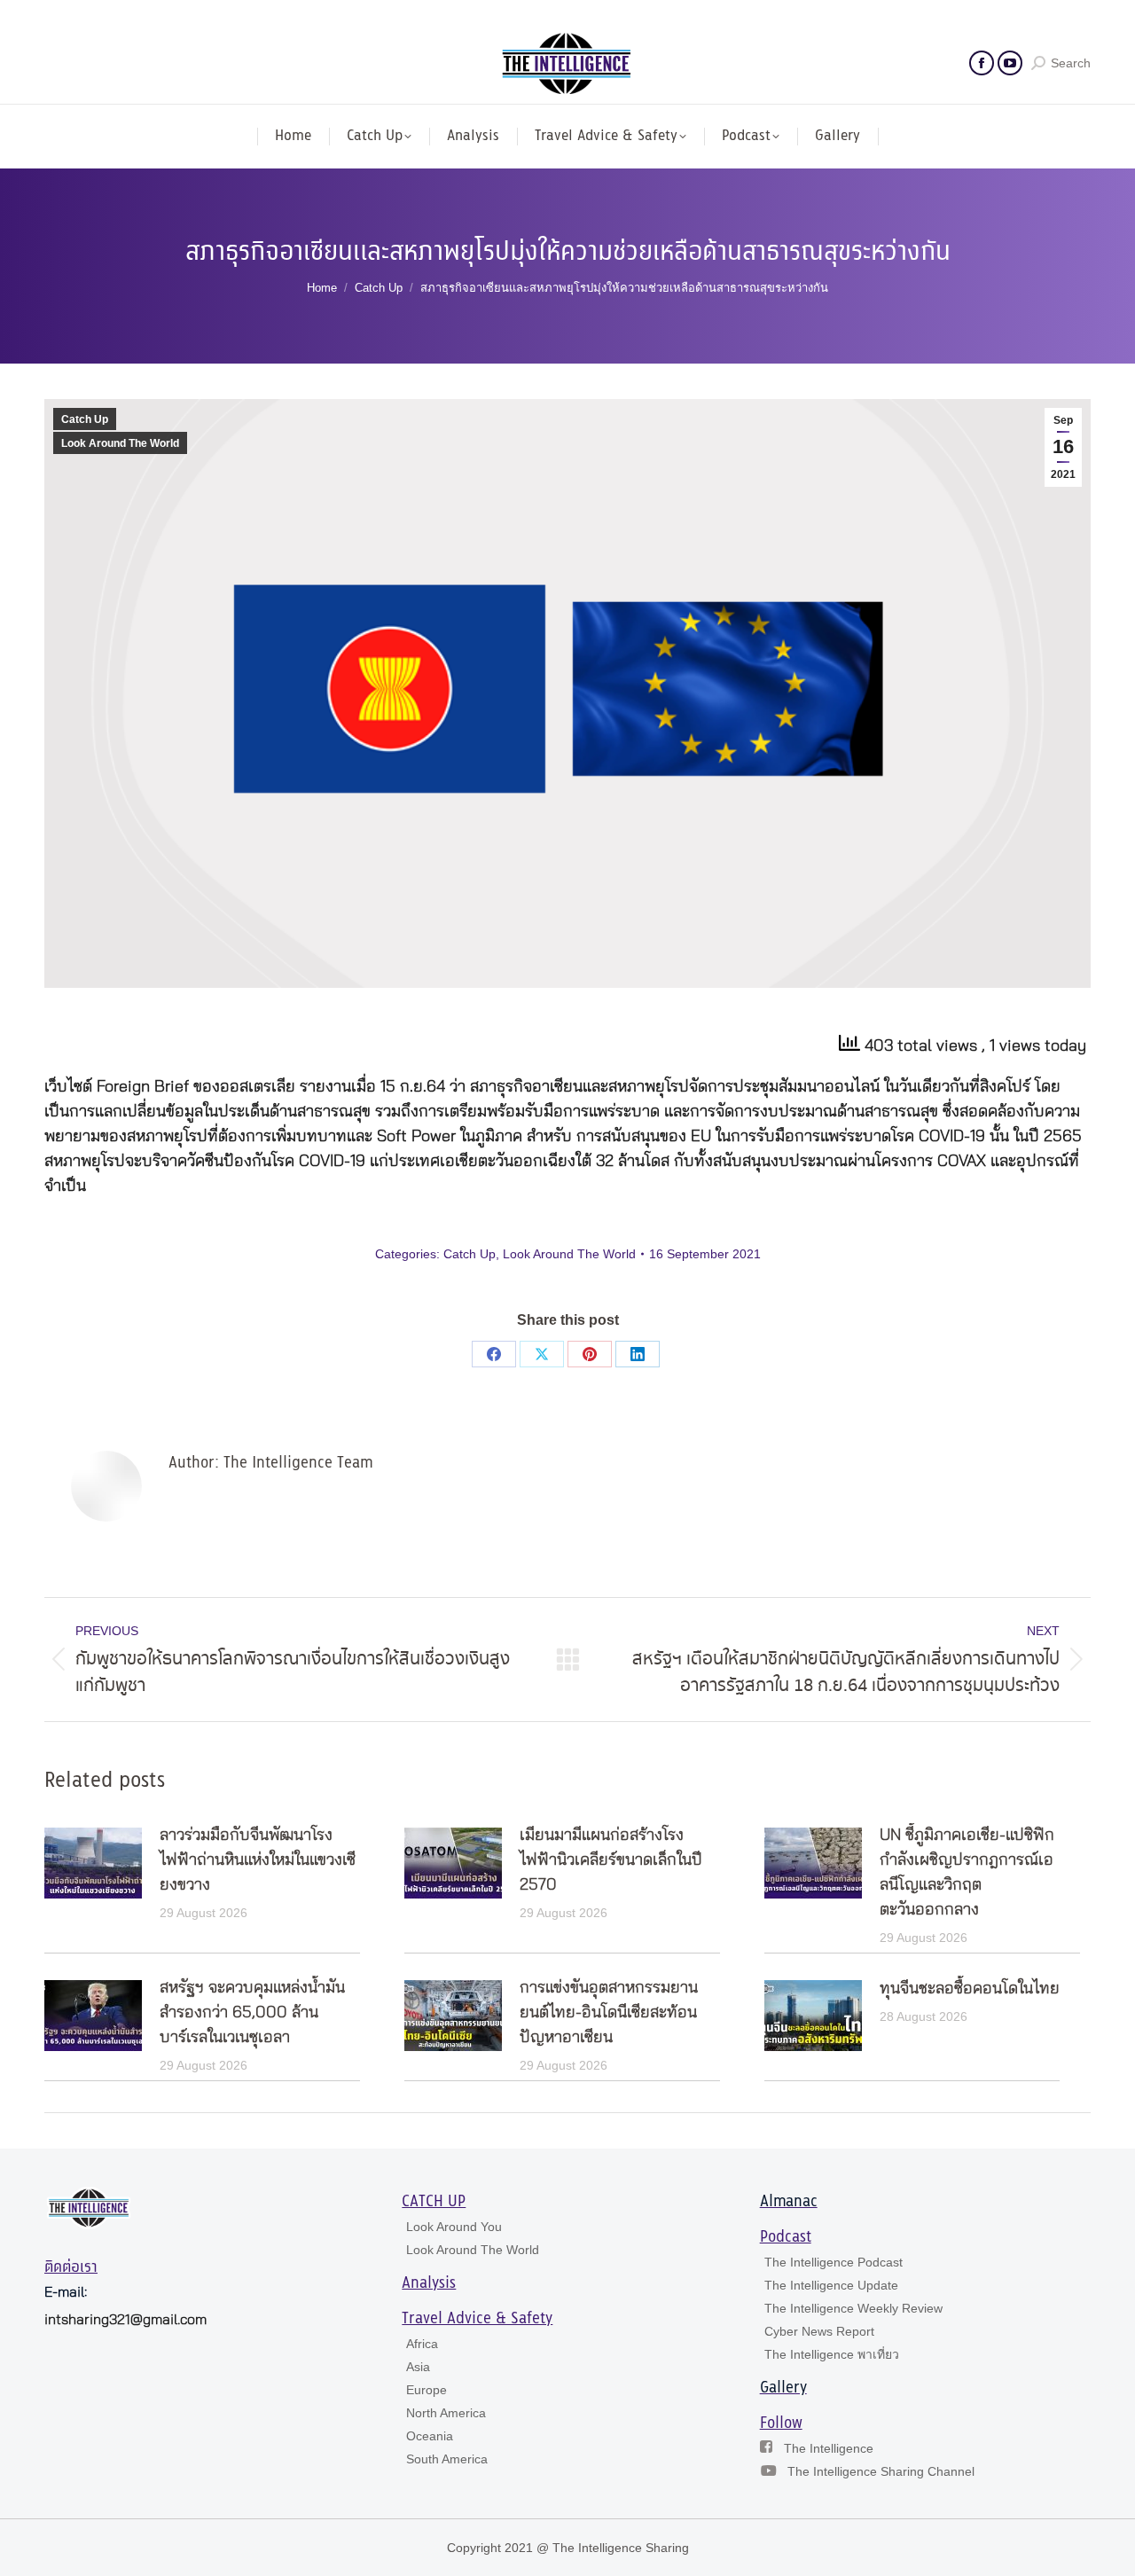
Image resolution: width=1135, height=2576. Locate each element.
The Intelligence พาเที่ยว (832, 2354)
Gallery (783, 2388)
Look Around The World (120, 443)
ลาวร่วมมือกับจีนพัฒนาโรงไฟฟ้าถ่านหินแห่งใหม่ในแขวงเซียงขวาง (258, 1860)
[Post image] (93, 1863)
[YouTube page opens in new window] (1010, 63)
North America (446, 2413)
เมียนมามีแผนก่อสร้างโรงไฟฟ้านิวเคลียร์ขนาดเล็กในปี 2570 (611, 1860)
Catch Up (85, 419)
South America (447, 2459)
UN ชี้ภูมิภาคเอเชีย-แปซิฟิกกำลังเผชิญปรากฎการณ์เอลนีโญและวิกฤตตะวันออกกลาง (967, 1873)
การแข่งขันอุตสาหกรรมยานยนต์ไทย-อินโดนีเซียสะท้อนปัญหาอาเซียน (609, 2013)
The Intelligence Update (831, 2285)
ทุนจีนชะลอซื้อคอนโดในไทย (970, 1989)
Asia (418, 2367)
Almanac (789, 2202)
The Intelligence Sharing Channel (881, 2471)
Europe (427, 2390)
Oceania (430, 2436)
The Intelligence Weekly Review (853, 2308)
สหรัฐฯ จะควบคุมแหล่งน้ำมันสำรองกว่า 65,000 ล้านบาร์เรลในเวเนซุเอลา (252, 2013)
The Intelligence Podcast (834, 2262)
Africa (422, 2344)
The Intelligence (829, 2448)
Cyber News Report (819, 2331)
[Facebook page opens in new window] (982, 63)
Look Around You (454, 2227)
